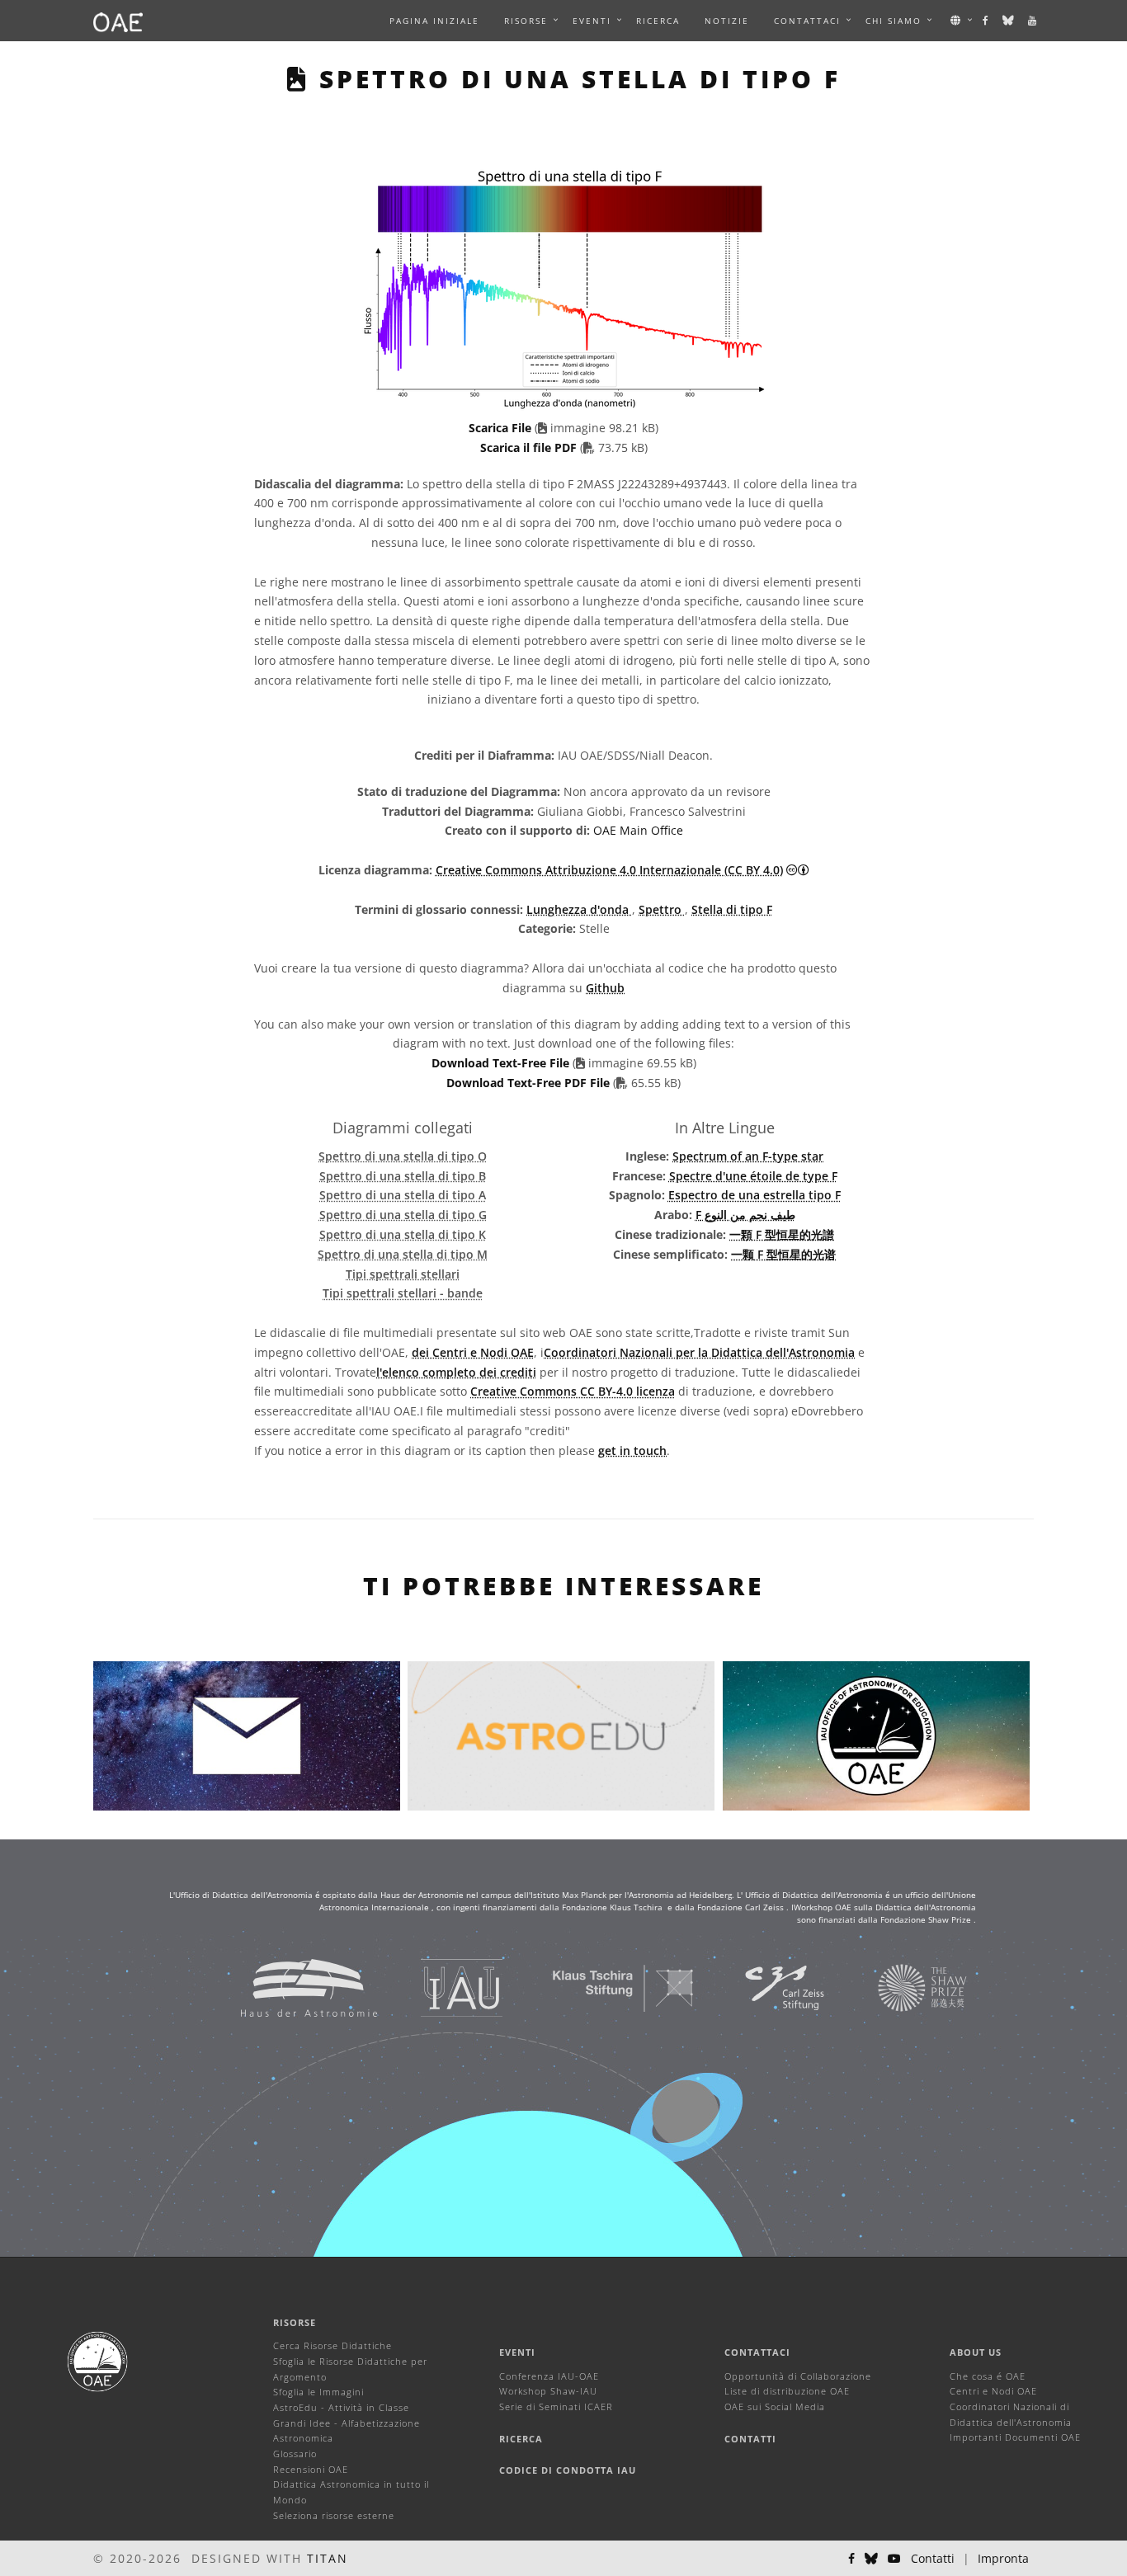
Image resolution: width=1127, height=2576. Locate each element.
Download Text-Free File (500, 1063)
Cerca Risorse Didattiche (332, 2345)
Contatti (750, 2439)
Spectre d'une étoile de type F (753, 1176)
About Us (976, 2352)
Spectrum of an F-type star (748, 1156)
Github (605, 988)
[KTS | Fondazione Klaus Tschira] (603, 1987)
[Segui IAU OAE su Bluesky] (1009, 21)
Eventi (517, 2352)
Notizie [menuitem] (727, 21)
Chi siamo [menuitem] (894, 21)
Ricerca (658, 21)
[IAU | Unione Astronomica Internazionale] (441, 1987)
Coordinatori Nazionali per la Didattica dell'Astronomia (699, 1352)
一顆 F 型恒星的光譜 (782, 1234)
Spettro (662, 909)
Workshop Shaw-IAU (548, 2391)
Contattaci (757, 2352)
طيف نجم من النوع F (745, 1215)
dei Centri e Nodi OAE (473, 1352)
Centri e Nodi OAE (993, 2391)
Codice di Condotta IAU (568, 2470)
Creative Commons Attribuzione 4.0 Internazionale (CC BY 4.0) (609, 870)
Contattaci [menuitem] (807, 21)
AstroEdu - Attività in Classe (341, 2407)
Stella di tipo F (732, 909)
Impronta (1003, 2558)
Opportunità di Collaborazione (798, 2376)
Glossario (295, 2454)
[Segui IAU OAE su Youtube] (1033, 21)
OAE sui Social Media (775, 2406)
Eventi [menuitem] (592, 21)
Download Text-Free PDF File (530, 1083)
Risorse (526, 21)
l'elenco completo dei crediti (456, 1372)
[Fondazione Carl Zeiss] (764, 1987)
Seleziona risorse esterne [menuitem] (334, 2515)
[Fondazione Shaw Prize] (902, 1987)
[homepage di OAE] (118, 21)
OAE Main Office (638, 830)
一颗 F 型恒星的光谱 (783, 1254)
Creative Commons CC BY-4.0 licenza (573, 1391)
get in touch (632, 1450)
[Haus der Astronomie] (288, 1987)
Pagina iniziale (434, 21)
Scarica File (502, 428)
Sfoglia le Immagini (318, 2392)
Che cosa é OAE (988, 2376)
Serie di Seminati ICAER (556, 2406)
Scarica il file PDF (530, 447)
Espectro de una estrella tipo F (754, 1195)
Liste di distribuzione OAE (787, 2391)
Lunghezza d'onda (579, 909)
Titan (328, 2558)
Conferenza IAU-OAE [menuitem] (549, 2376)
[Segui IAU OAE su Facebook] (986, 21)
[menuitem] (526, 21)
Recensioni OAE (311, 2469)
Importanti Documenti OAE (1015, 2437)
